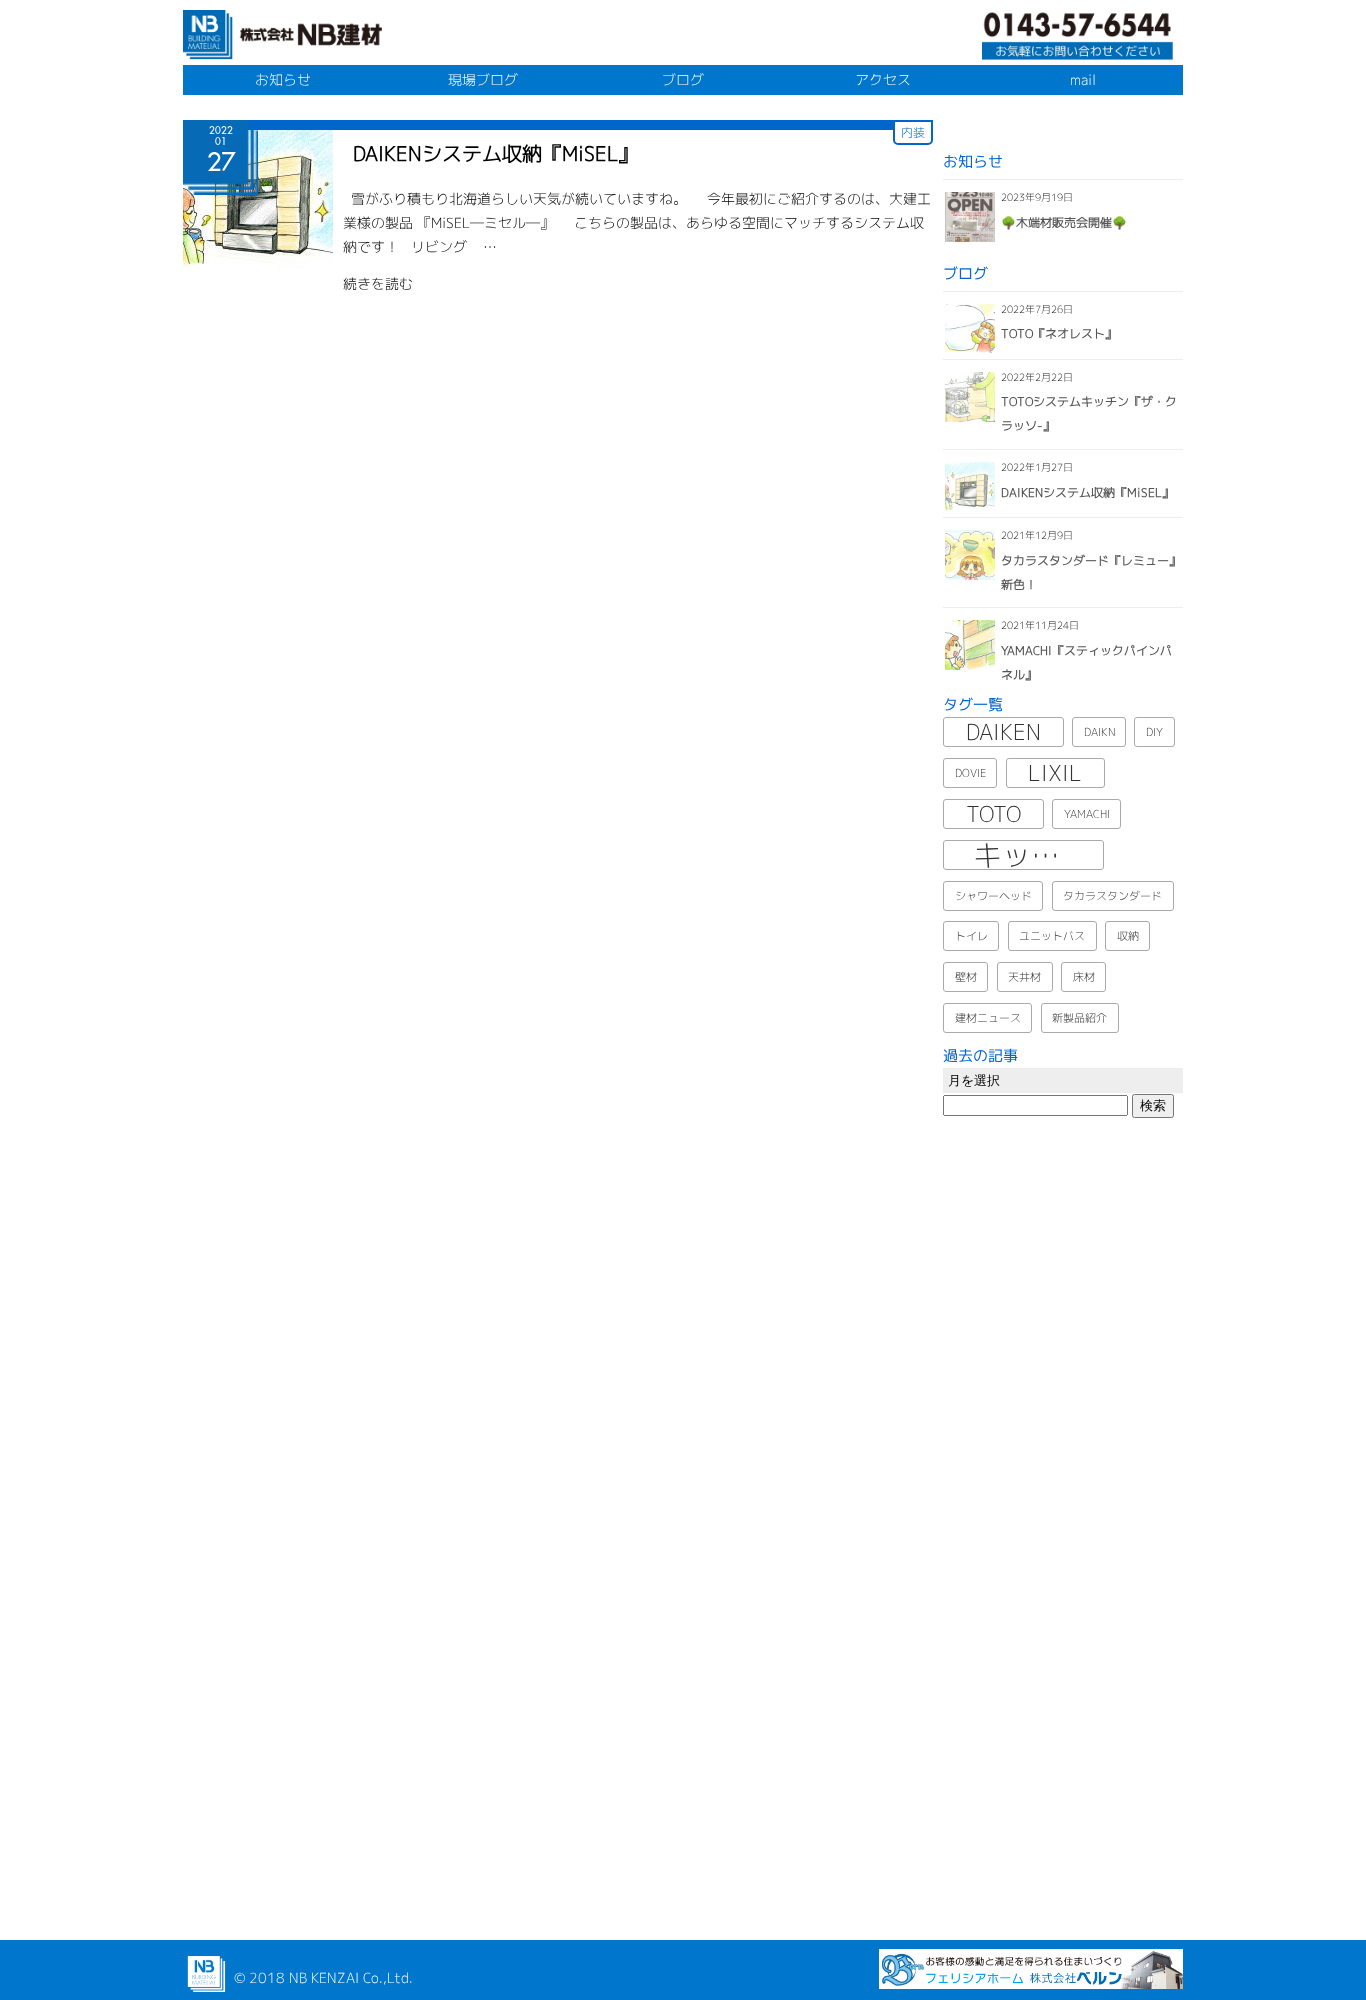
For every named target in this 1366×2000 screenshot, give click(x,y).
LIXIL (1055, 773)
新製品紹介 (1079, 1018)
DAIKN (1099, 732)
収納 (1128, 936)
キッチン (1031, 855)
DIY (1154, 732)
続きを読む (378, 283)
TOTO (993, 814)
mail (1083, 79)
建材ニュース (988, 1018)
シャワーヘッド (993, 896)
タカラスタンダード (1112, 896)
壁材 (966, 977)
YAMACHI (1087, 814)
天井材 (1024, 977)
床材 (1084, 977)
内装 (913, 132)
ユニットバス (1052, 936)
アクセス (883, 79)
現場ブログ (483, 79)
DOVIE (970, 773)
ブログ (683, 79)
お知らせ (283, 79)
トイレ (971, 936)
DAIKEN (1003, 732)
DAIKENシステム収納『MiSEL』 (495, 153)
